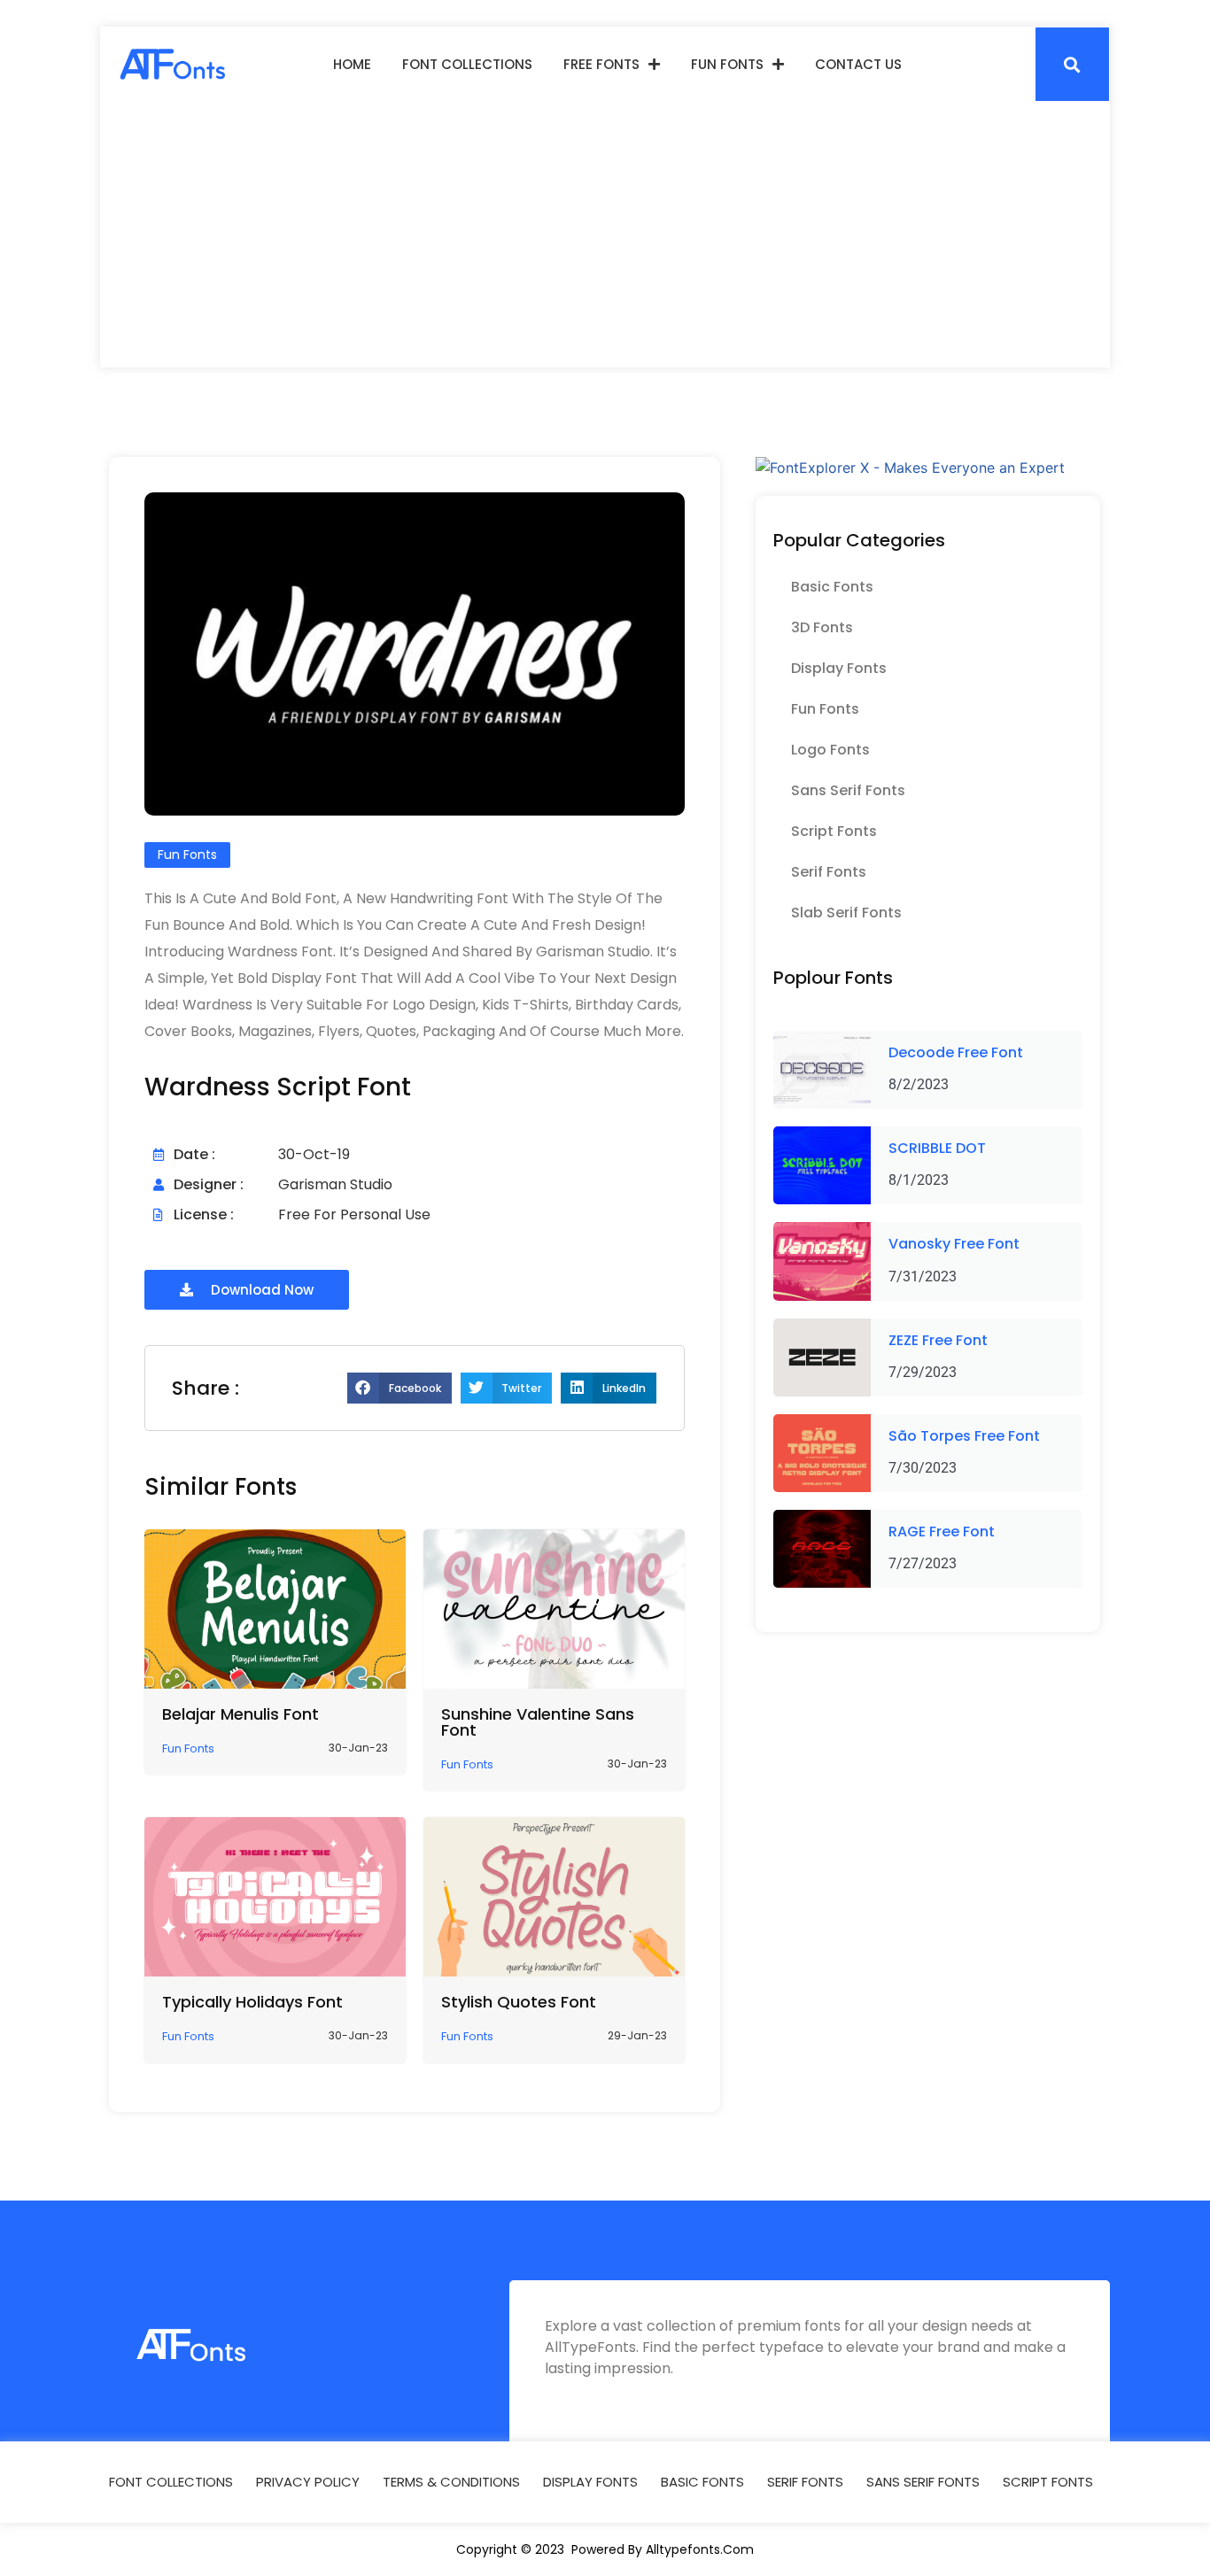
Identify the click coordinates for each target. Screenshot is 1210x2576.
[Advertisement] (605, 235)
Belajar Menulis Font (240, 1714)
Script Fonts (834, 831)
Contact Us (858, 64)
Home (352, 64)
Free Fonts (601, 64)
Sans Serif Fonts (848, 790)
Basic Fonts (832, 587)
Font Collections (467, 64)
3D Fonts (822, 627)
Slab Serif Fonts (846, 913)
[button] (1072, 64)
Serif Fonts (829, 872)
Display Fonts (839, 668)
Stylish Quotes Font (519, 2002)
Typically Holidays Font (252, 2002)
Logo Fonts (830, 750)
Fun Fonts (727, 64)
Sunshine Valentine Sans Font (538, 1722)
